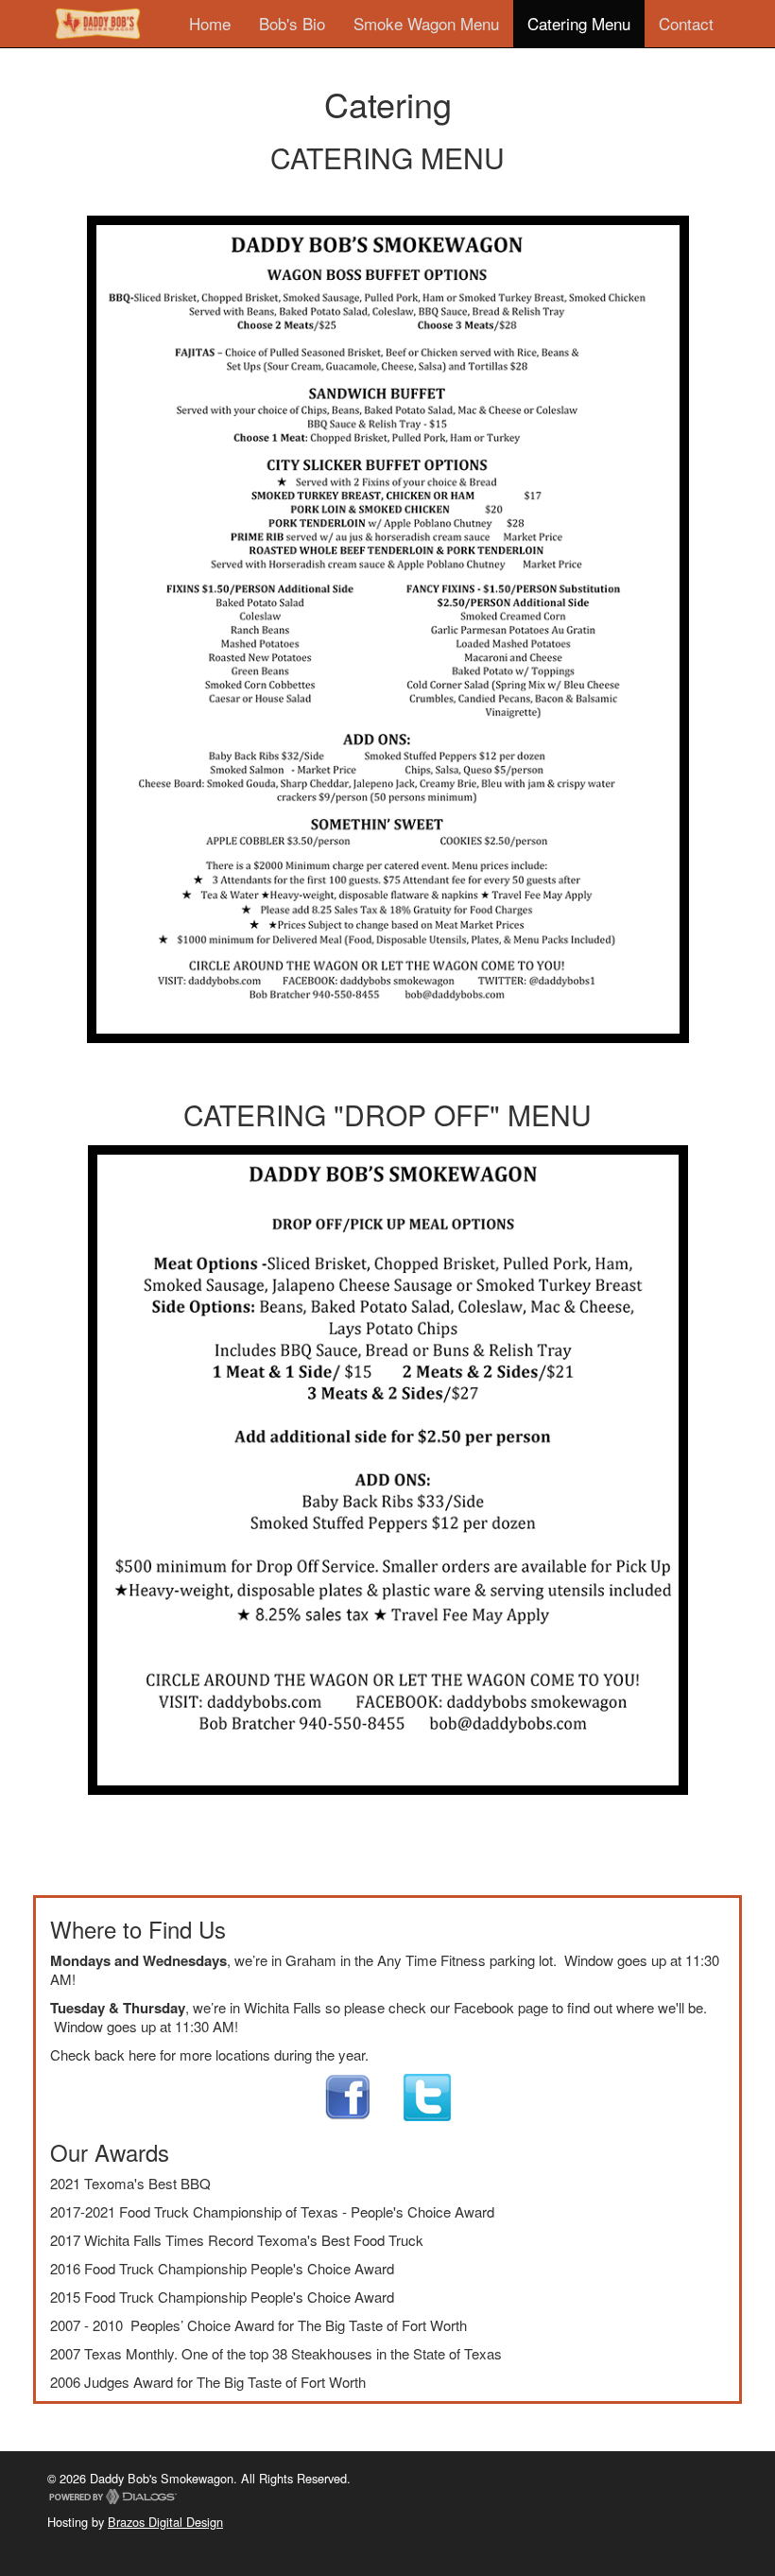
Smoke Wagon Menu (426, 23)
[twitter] (413, 2095)
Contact (686, 23)
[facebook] (348, 2095)
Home (210, 23)
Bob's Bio (292, 23)
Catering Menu (579, 23)
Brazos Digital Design (165, 2522)
